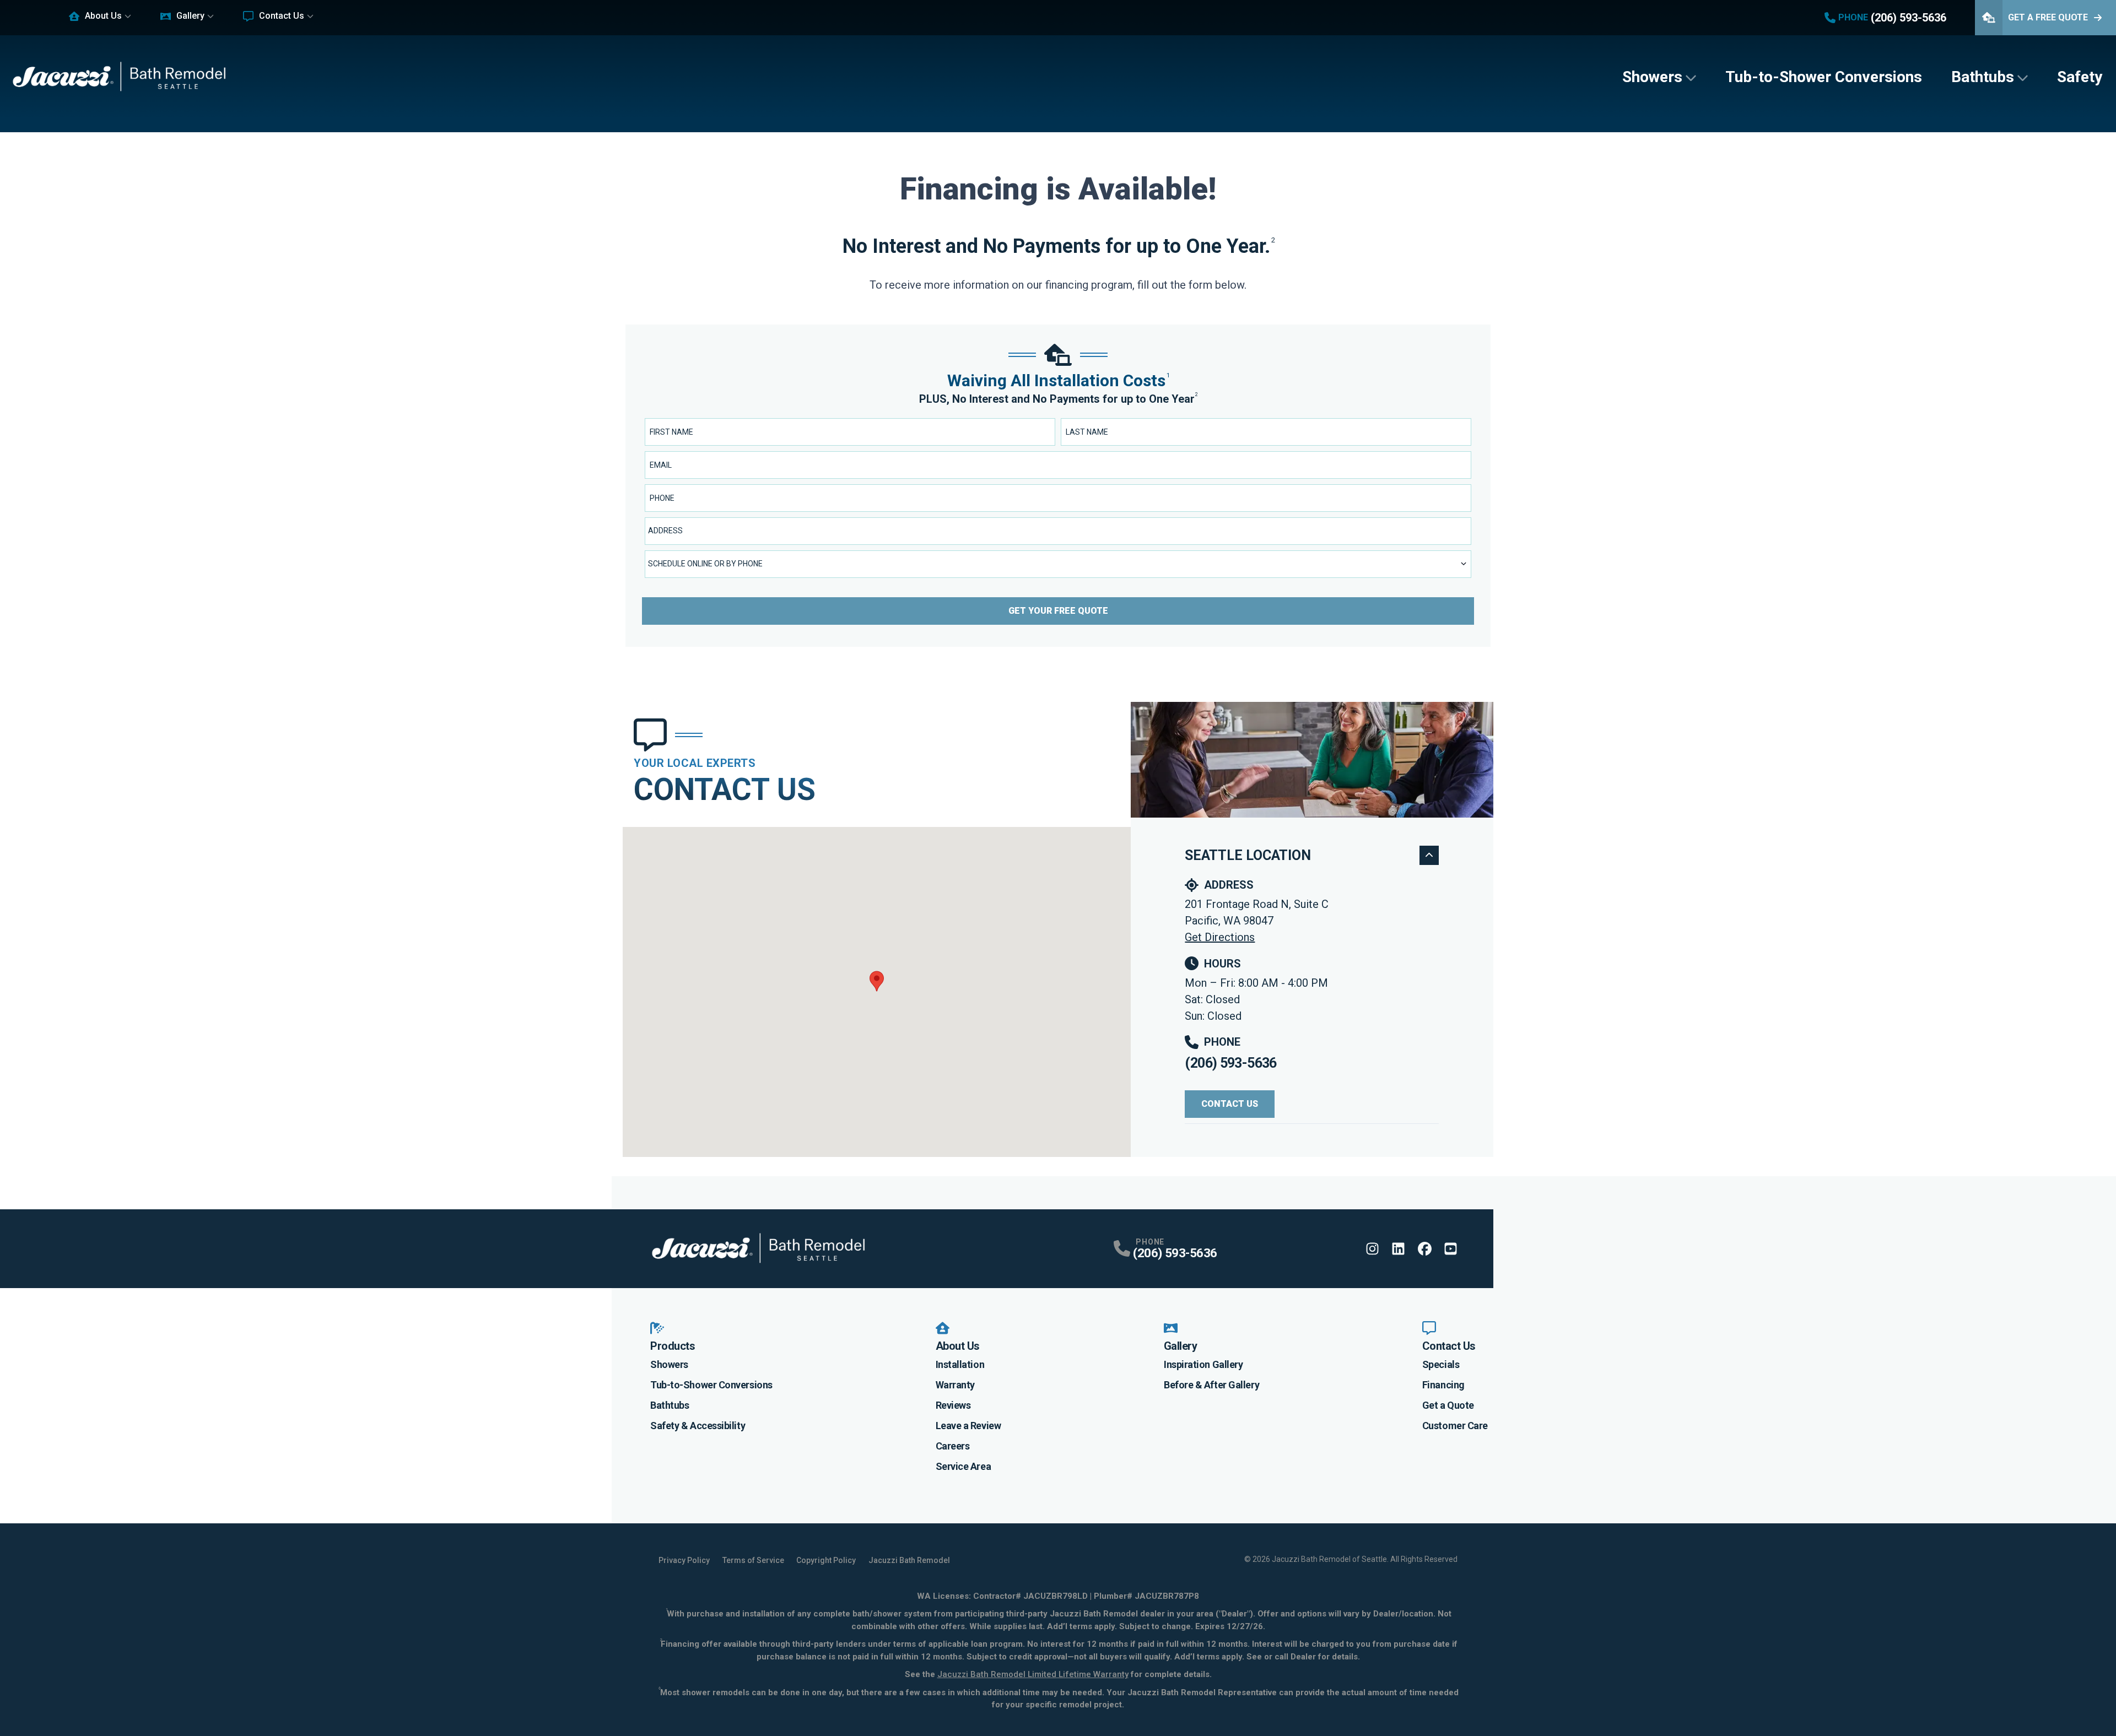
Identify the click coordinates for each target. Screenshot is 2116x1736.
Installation (960, 1364)
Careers (953, 1446)
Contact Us (282, 16)
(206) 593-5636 (1230, 1063)
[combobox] (1058, 531)
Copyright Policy (826, 1560)
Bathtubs (1983, 77)
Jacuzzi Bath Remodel (909, 1560)
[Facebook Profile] (1425, 1249)
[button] (877, 981)
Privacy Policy (684, 1560)
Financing (1443, 1385)
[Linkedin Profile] (1398, 1249)
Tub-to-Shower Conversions (1824, 77)
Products (673, 1346)
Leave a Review (968, 1426)
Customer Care (1455, 1426)
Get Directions (1220, 937)
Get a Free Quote (2048, 17)
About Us (103, 16)
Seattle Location (1248, 855)
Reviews (953, 1405)
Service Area (963, 1466)
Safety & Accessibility (698, 1426)
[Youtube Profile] (1451, 1249)
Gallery (190, 16)
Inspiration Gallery (1203, 1364)
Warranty (955, 1385)
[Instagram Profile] (1372, 1249)
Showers (1652, 77)
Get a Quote (1448, 1405)
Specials (1441, 1364)
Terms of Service (753, 1560)
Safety (2080, 77)
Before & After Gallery (1211, 1385)
